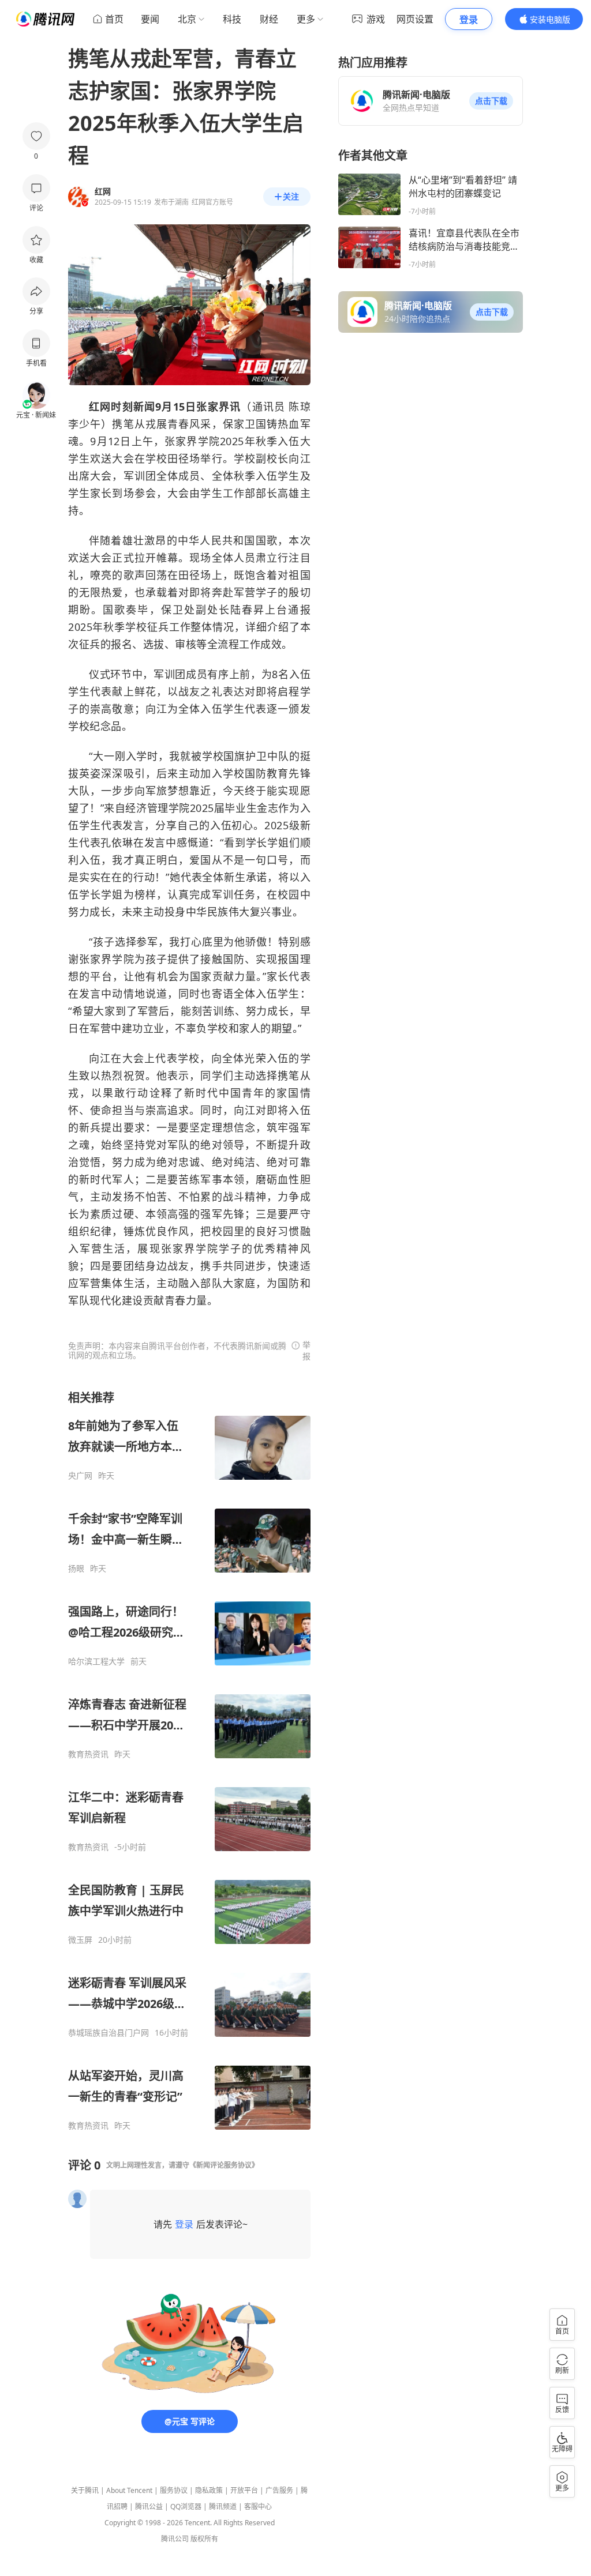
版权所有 (204, 2539)
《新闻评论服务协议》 (224, 2165)
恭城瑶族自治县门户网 (109, 2033)
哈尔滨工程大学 (96, 1661)
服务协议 (174, 2490)
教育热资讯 (88, 1754)
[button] (491, 101)
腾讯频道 (223, 2507)
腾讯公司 (175, 2539)
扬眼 (76, 1569)
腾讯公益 (149, 2507)
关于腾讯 (85, 2490)
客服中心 (258, 2507)
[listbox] (189, 1760)
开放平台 (244, 2490)
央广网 (80, 1476)
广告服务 (279, 2490)
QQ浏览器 (186, 2507)
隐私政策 (209, 2490)
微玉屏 (80, 1940)
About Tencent (129, 2490)
